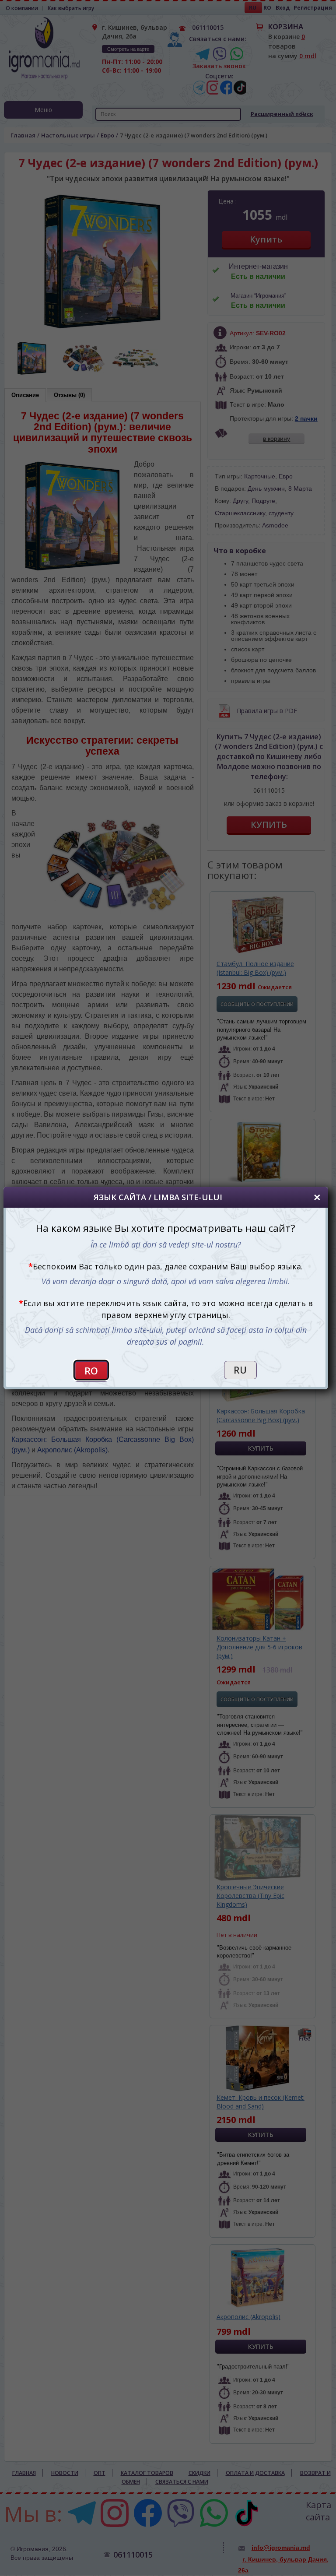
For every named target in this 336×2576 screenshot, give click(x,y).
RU (240, 1370)
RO (91, 1371)
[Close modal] (317, 1197)
